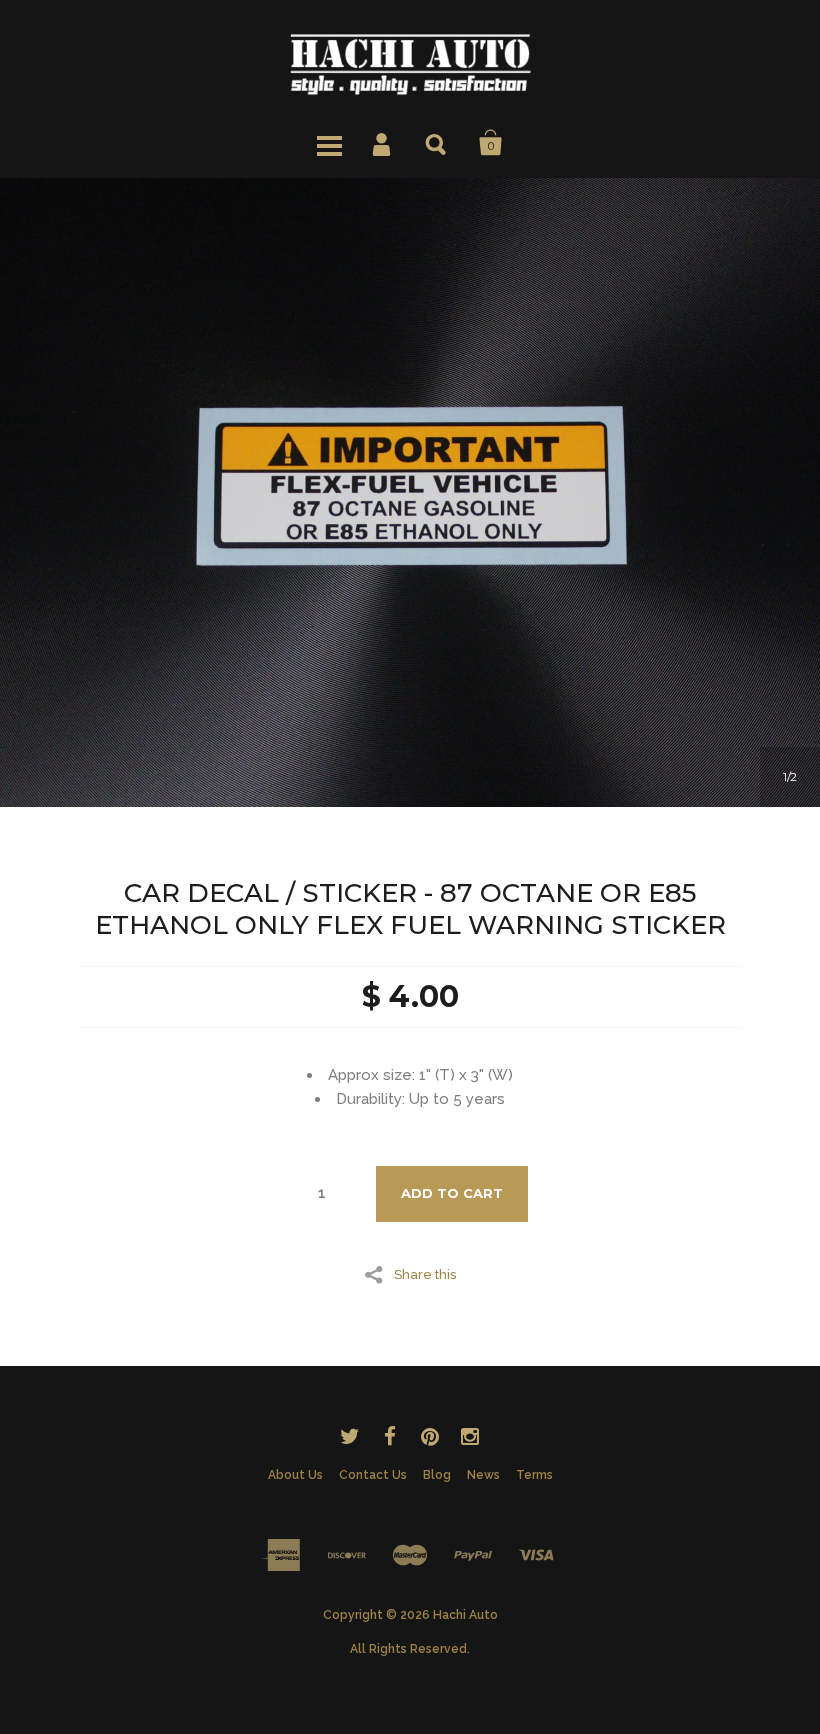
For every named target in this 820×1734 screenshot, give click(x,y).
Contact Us (373, 1475)
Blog (437, 1475)
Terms (534, 1475)
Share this (425, 1274)
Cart (491, 143)
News (483, 1475)
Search (437, 143)
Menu (329, 143)
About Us (295, 1475)
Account (383, 143)
